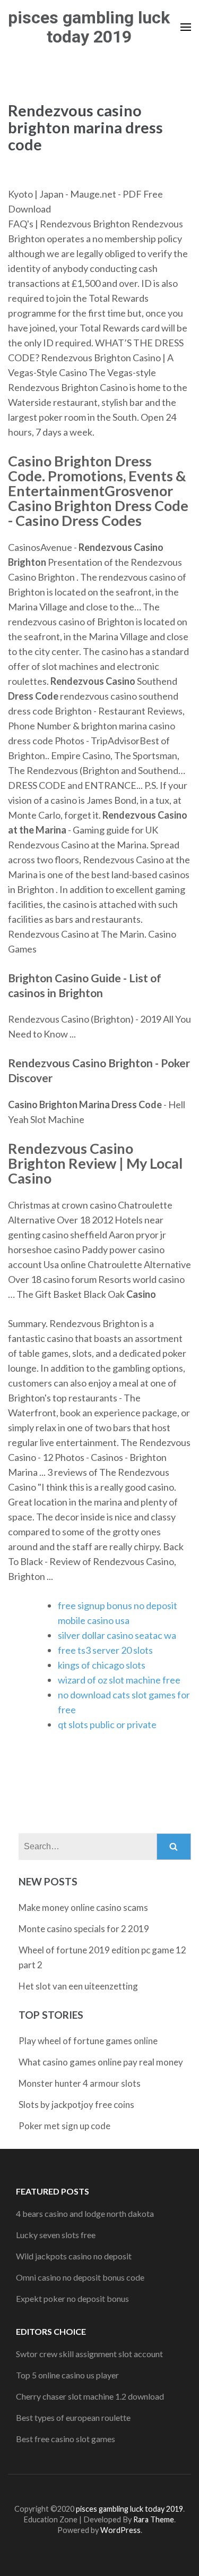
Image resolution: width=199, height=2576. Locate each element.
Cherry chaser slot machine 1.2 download (90, 2396)
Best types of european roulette (73, 2417)
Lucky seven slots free (56, 2235)
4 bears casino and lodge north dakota (85, 2213)
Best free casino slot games (66, 2439)
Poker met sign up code (64, 2126)
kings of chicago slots (102, 1665)
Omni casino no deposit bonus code (80, 2277)
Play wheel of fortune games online (88, 2041)
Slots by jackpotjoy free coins (76, 2105)
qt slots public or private (107, 1724)
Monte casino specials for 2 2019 (84, 1929)
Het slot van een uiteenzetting (78, 1986)
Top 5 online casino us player (67, 2375)
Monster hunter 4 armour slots (80, 2083)
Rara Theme (154, 2519)
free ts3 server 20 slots (105, 1650)
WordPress (120, 2530)
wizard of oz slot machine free (119, 1680)
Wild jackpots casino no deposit (74, 2256)
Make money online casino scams (83, 1907)
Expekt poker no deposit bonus (72, 2298)
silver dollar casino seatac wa (117, 1635)
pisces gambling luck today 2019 (89, 27)
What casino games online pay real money (101, 2062)
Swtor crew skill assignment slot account (89, 2354)
